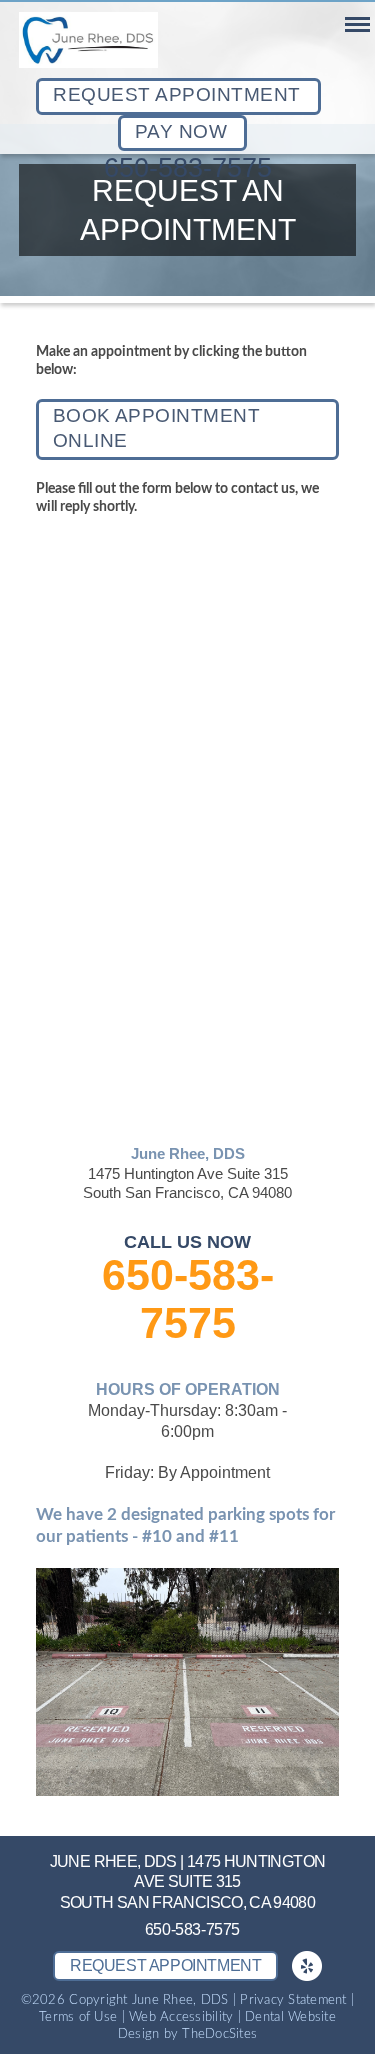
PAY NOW (181, 131)
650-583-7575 (188, 168)
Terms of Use (78, 2017)
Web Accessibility (181, 2017)
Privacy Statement (293, 2000)
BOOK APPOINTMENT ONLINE (157, 428)
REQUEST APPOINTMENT (176, 94)
